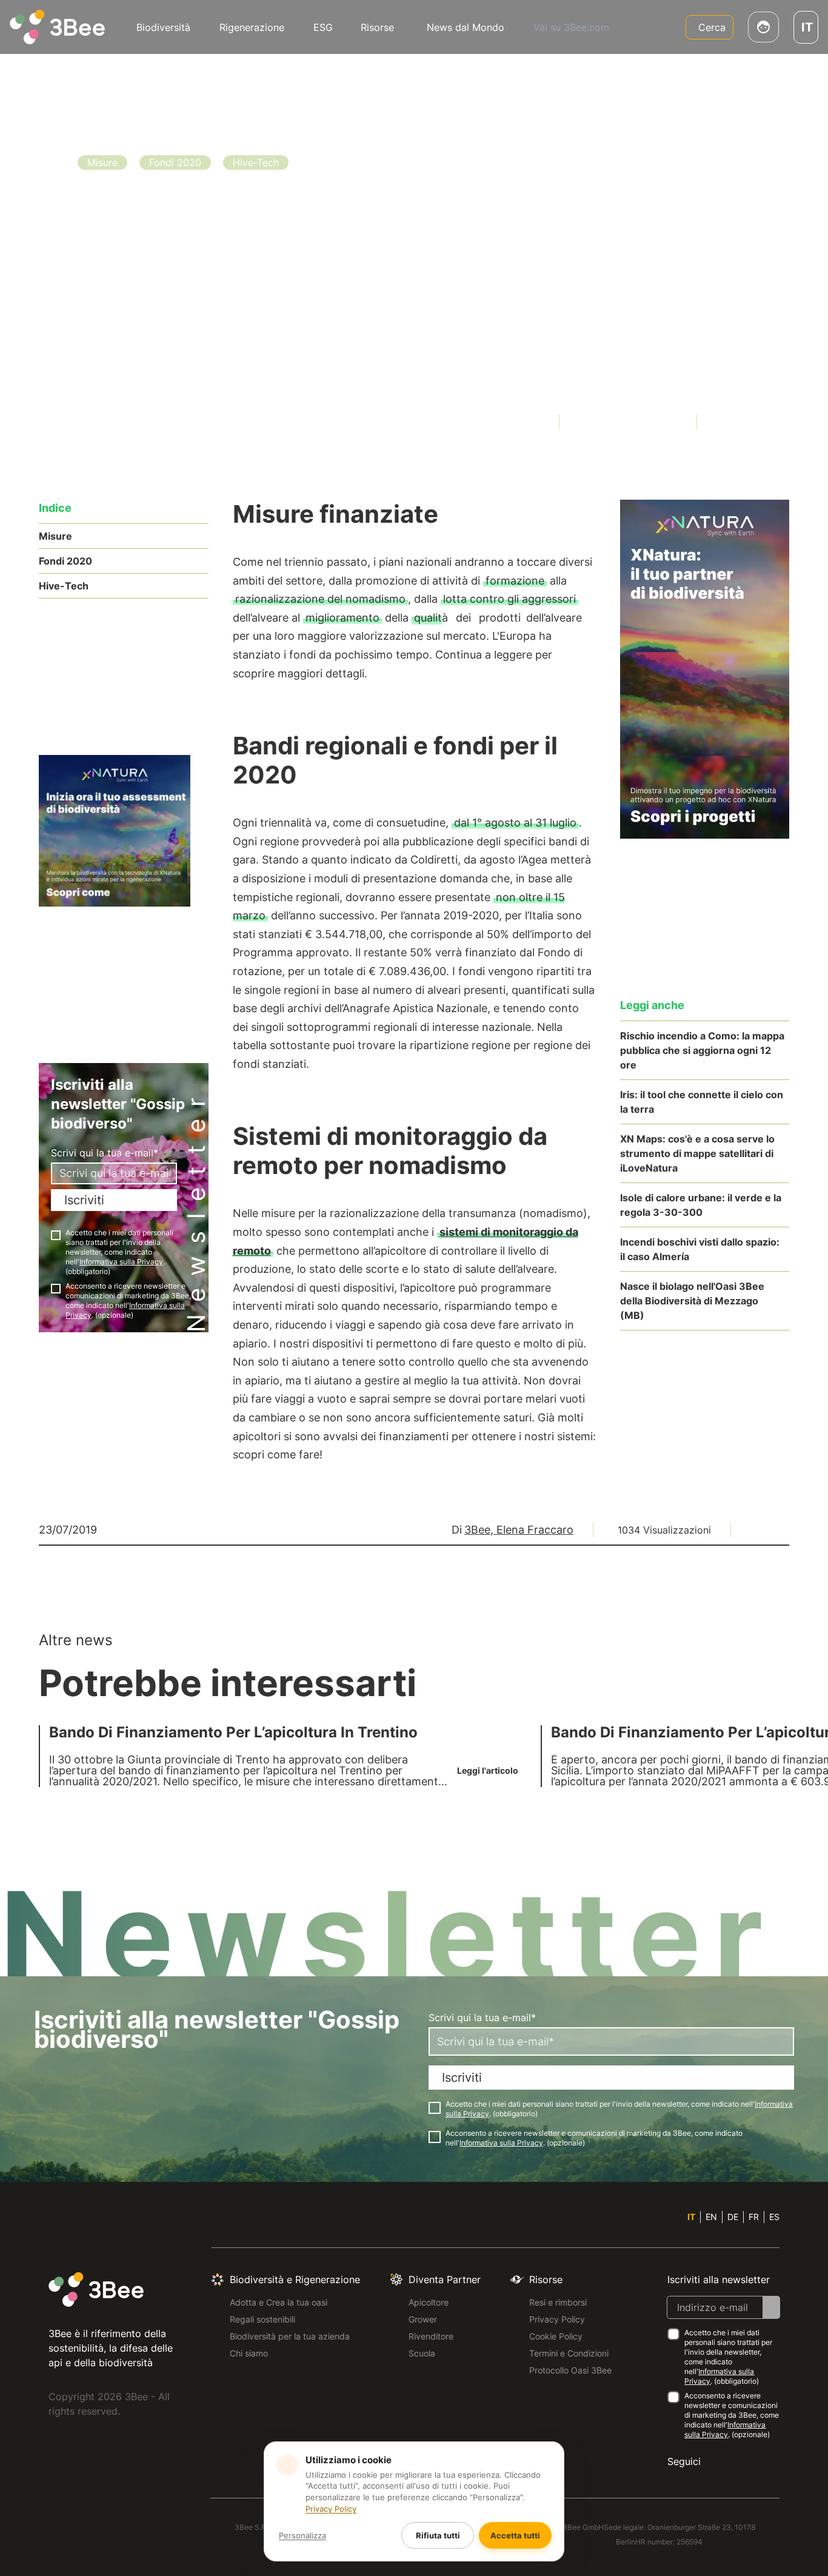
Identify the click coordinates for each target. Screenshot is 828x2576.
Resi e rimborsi (558, 2302)
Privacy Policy (557, 2319)
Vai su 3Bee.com (571, 27)
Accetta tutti (515, 2535)
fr (754, 2217)
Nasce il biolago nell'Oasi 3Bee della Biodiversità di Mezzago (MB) (692, 1301)
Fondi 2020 (65, 561)
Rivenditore (431, 2336)
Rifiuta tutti (438, 2535)
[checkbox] (56, 1235)
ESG (323, 27)
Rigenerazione (252, 27)
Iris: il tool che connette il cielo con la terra (702, 1102)
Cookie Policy (556, 2336)
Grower (423, 2319)
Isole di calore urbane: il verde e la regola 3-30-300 (701, 1205)
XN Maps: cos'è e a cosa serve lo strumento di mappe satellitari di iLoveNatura (697, 1153)
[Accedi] (763, 27)
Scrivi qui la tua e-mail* (105, 1153)
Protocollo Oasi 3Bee (570, 2370)
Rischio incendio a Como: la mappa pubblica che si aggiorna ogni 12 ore (702, 1050)
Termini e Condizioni (569, 2353)
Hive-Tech (64, 586)
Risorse (377, 27)
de (733, 2217)
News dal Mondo (466, 27)
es (774, 2217)
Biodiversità (163, 27)
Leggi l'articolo (126, 339)
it (691, 2217)
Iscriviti (84, 1200)
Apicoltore (429, 2302)
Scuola (422, 2353)
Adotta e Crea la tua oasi (279, 2302)
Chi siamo (249, 2353)
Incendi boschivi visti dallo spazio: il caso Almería (700, 1249)
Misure (55, 536)
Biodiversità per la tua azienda (290, 2336)
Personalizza (302, 2535)
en (711, 2217)
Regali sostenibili (262, 2319)
